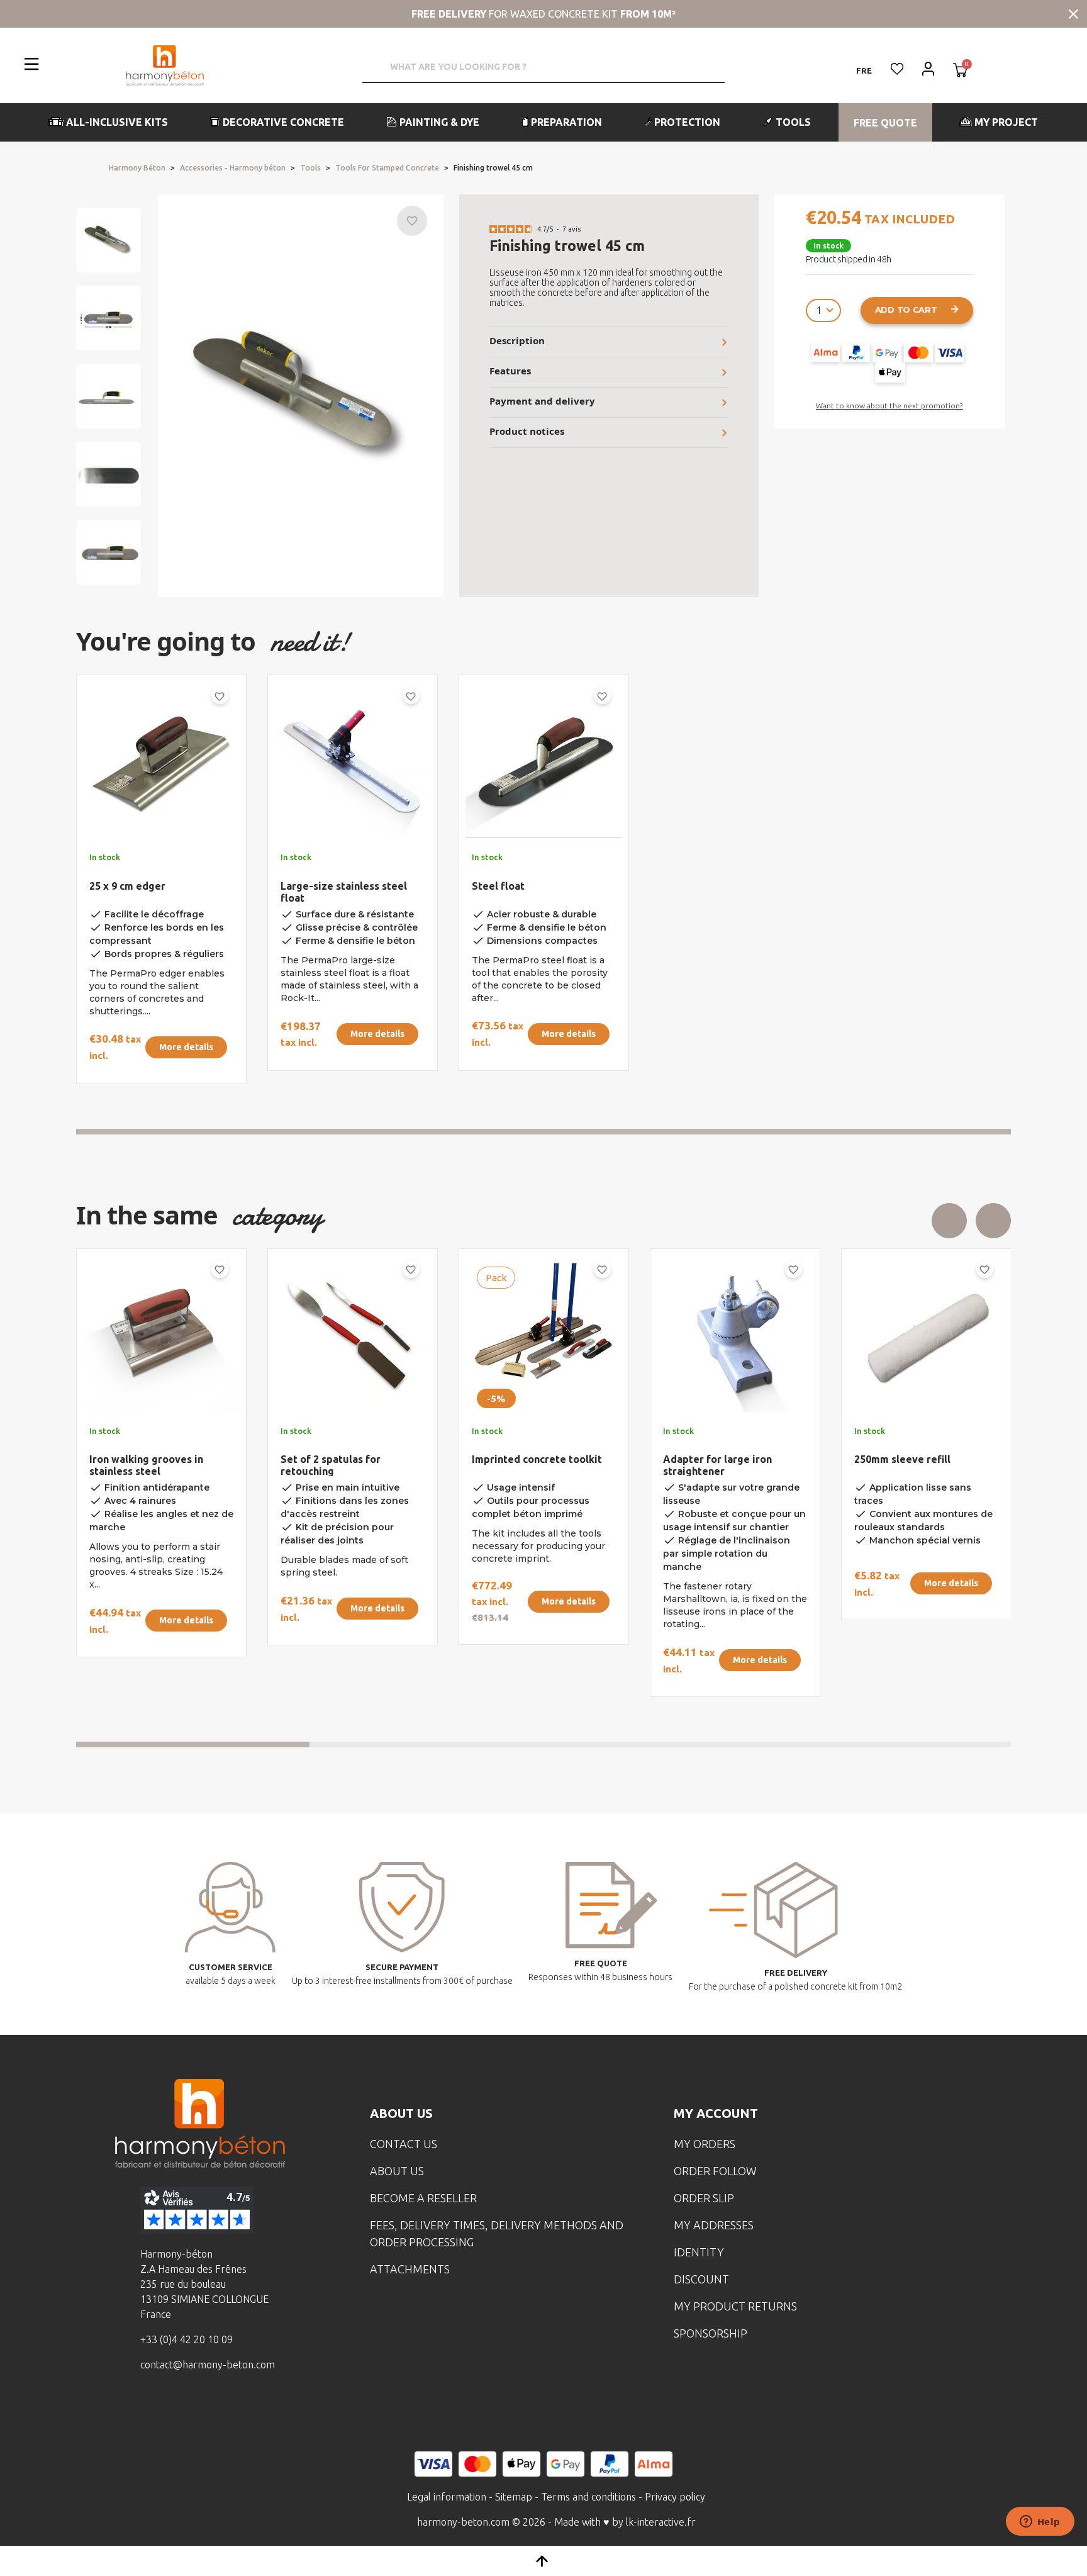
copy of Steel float (709, 1447)
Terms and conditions (588, 2497)
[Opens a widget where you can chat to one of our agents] (1040, 2523)
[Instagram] (182, 2411)
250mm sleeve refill (329, 1459)
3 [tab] (661, 1744)
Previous (949, 1221)
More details (186, 1047)
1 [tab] (543, 1132)
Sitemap (514, 2497)
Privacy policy (675, 2497)
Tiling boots (501, 1459)
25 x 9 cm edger (127, 886)
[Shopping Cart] (960, 71)
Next (993, 1221)
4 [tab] (895, 1744)
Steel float (498, 886)
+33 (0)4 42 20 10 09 (187, 2339)
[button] (109, 122)
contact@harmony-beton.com (208, 2365)
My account (716, 2113)
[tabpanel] (151, 884)
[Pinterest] (260, 2411)
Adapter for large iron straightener (144, 1465)
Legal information (447, 2497)
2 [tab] (426, 1744)
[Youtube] (221, 2411)
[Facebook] (143, 2411)
